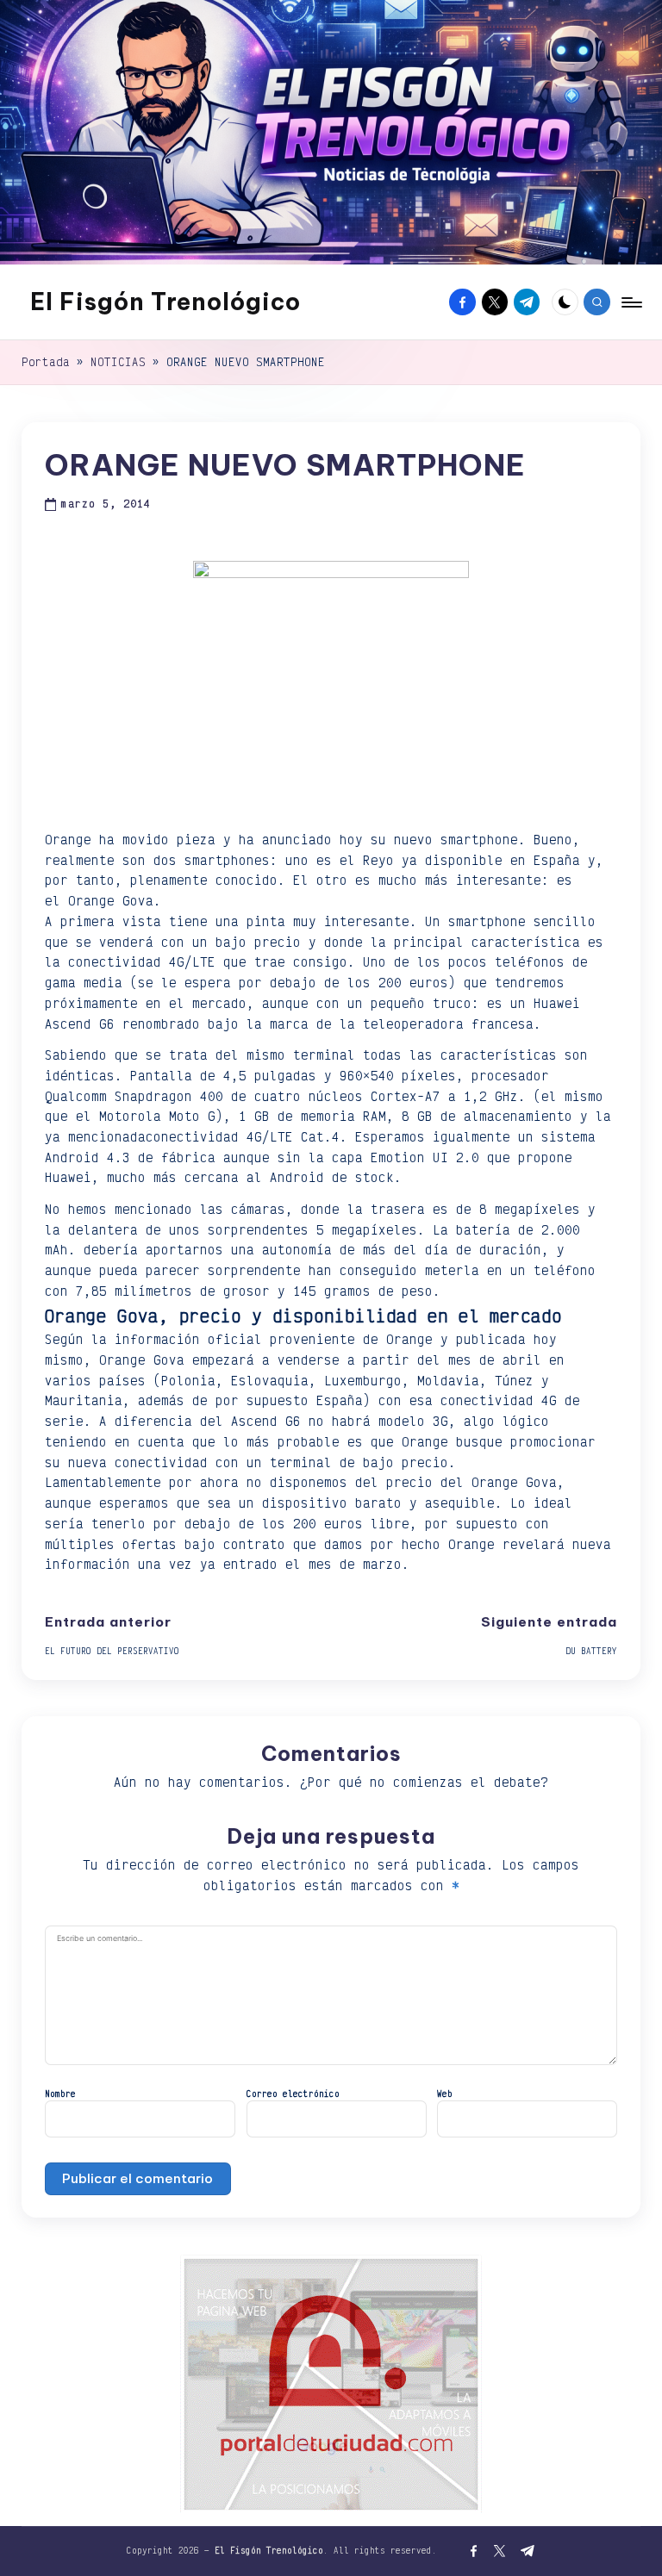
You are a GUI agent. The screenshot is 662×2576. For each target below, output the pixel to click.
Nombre (60, 2094)
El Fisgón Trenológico (165, 302)
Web (445, 2094)
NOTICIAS (118, 362)
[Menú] (631, 302)
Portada (46, 362)
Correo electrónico (293, 2094)
